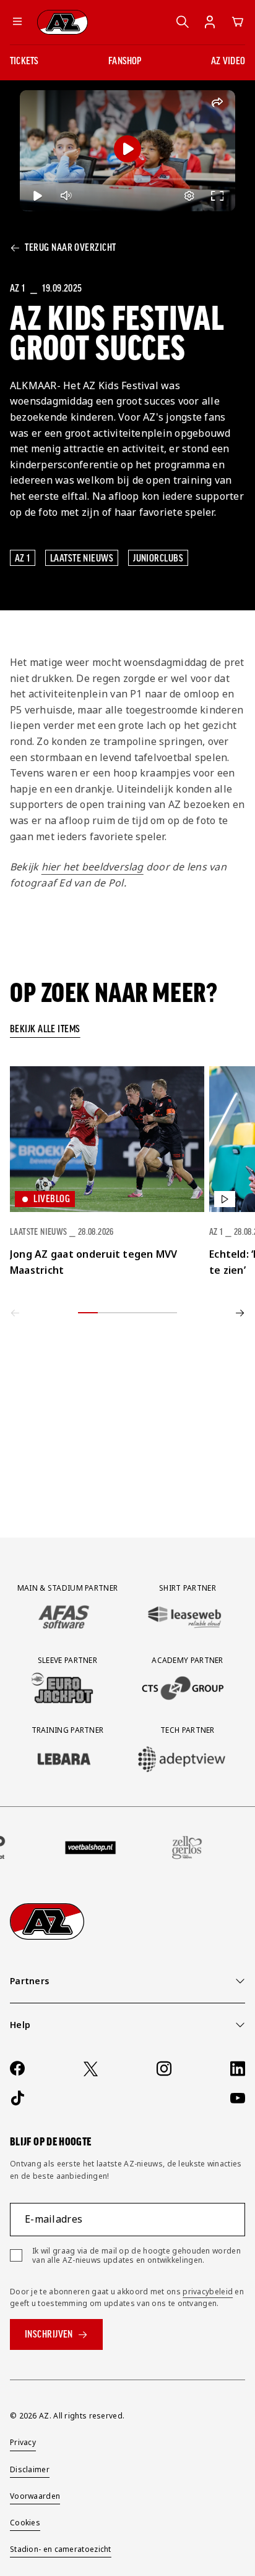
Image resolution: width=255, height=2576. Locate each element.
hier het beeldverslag (93, 867)
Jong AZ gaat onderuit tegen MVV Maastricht (93, 1262)
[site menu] (17, 22)
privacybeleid (208, 2292)
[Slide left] (15, 1313)
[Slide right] (240, 1313)
